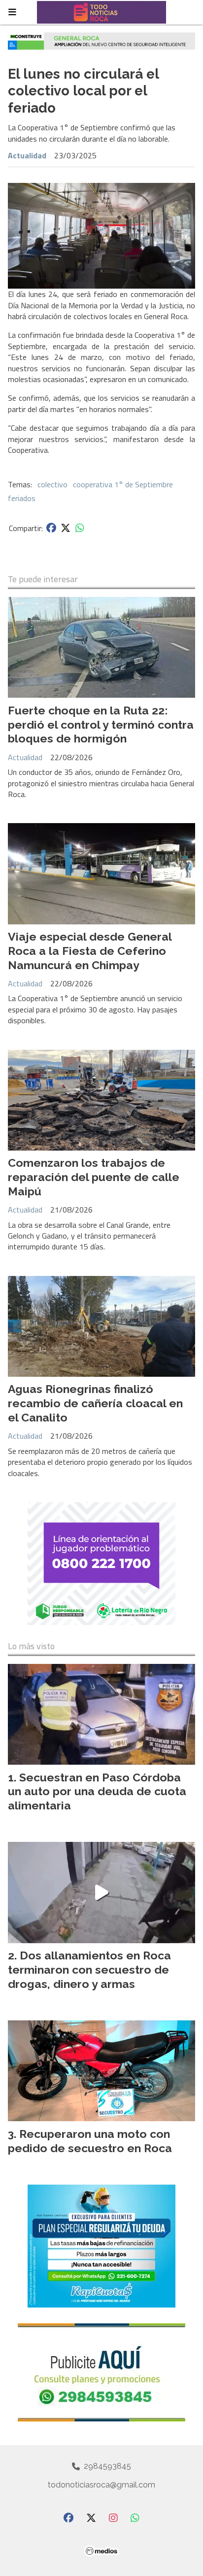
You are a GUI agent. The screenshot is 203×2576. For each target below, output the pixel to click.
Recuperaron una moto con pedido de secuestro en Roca (90, 2141)
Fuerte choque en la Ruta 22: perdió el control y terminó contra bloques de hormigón (101, 725)
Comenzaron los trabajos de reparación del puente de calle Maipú (94, 1177)
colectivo (52, 484)
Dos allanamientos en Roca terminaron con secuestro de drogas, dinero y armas (89, 1969)
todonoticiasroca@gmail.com (101, 2485)
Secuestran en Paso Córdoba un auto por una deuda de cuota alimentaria (97, 1791)
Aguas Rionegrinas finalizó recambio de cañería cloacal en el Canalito (95, 1403)
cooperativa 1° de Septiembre (123, 484)
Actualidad (27, 155)
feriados (22, 498)
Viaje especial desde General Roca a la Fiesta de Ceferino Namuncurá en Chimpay (90, 951)
